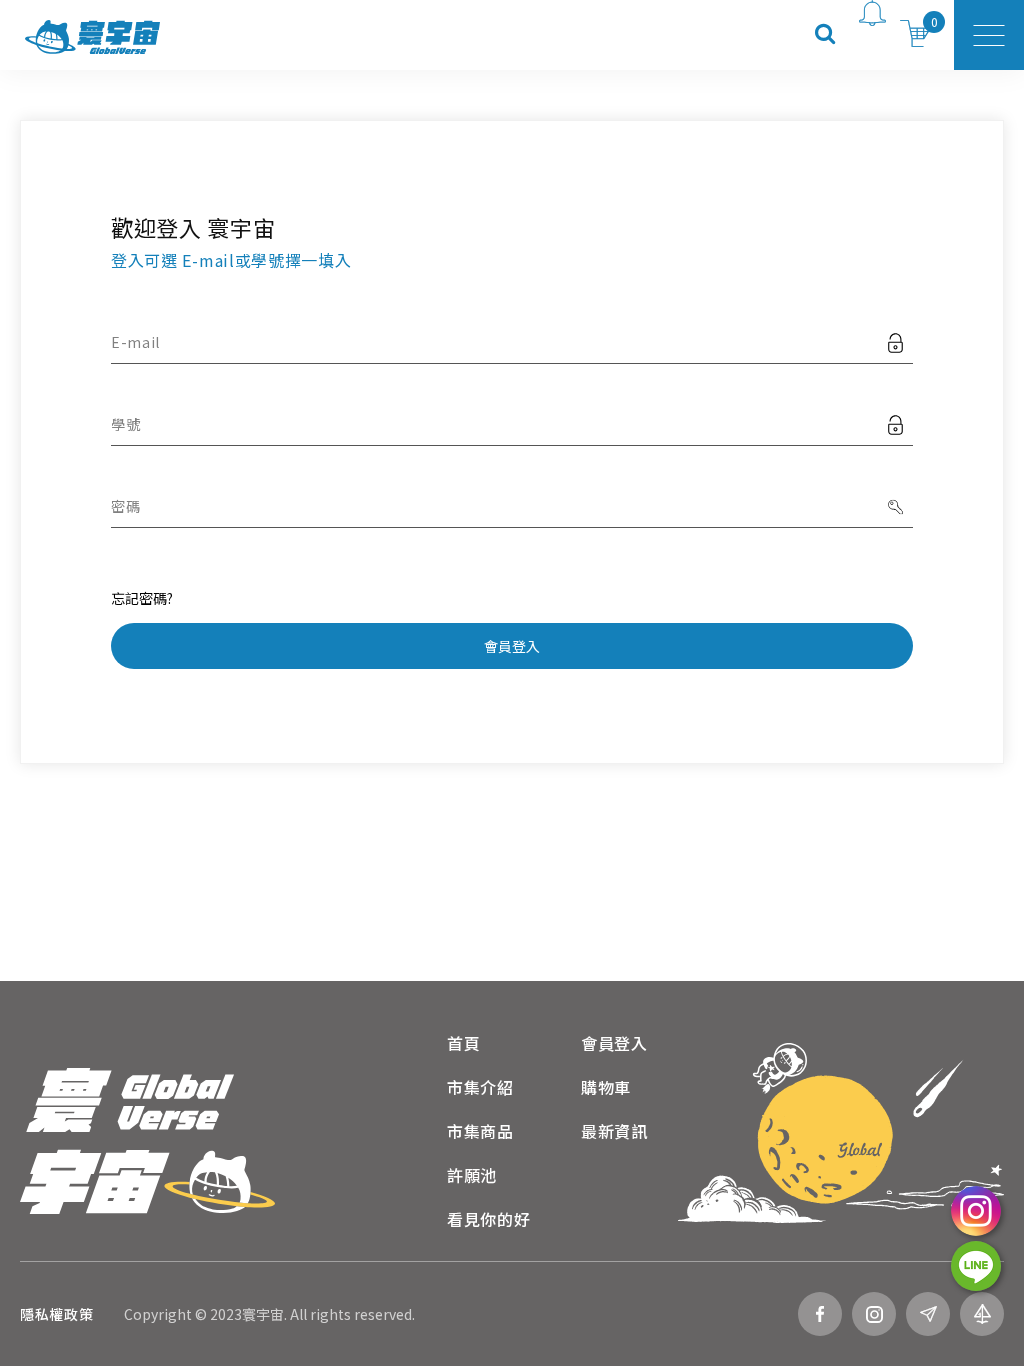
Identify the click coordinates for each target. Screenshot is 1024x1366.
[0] (915, 35)
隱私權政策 (57, 1314)
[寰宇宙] (147, 1141)
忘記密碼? (142, 598)
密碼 (125, 506)
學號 (125, 424)
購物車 (606, 1087)
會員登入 (512, 646)
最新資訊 (614, 1131)
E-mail (135, 342)
